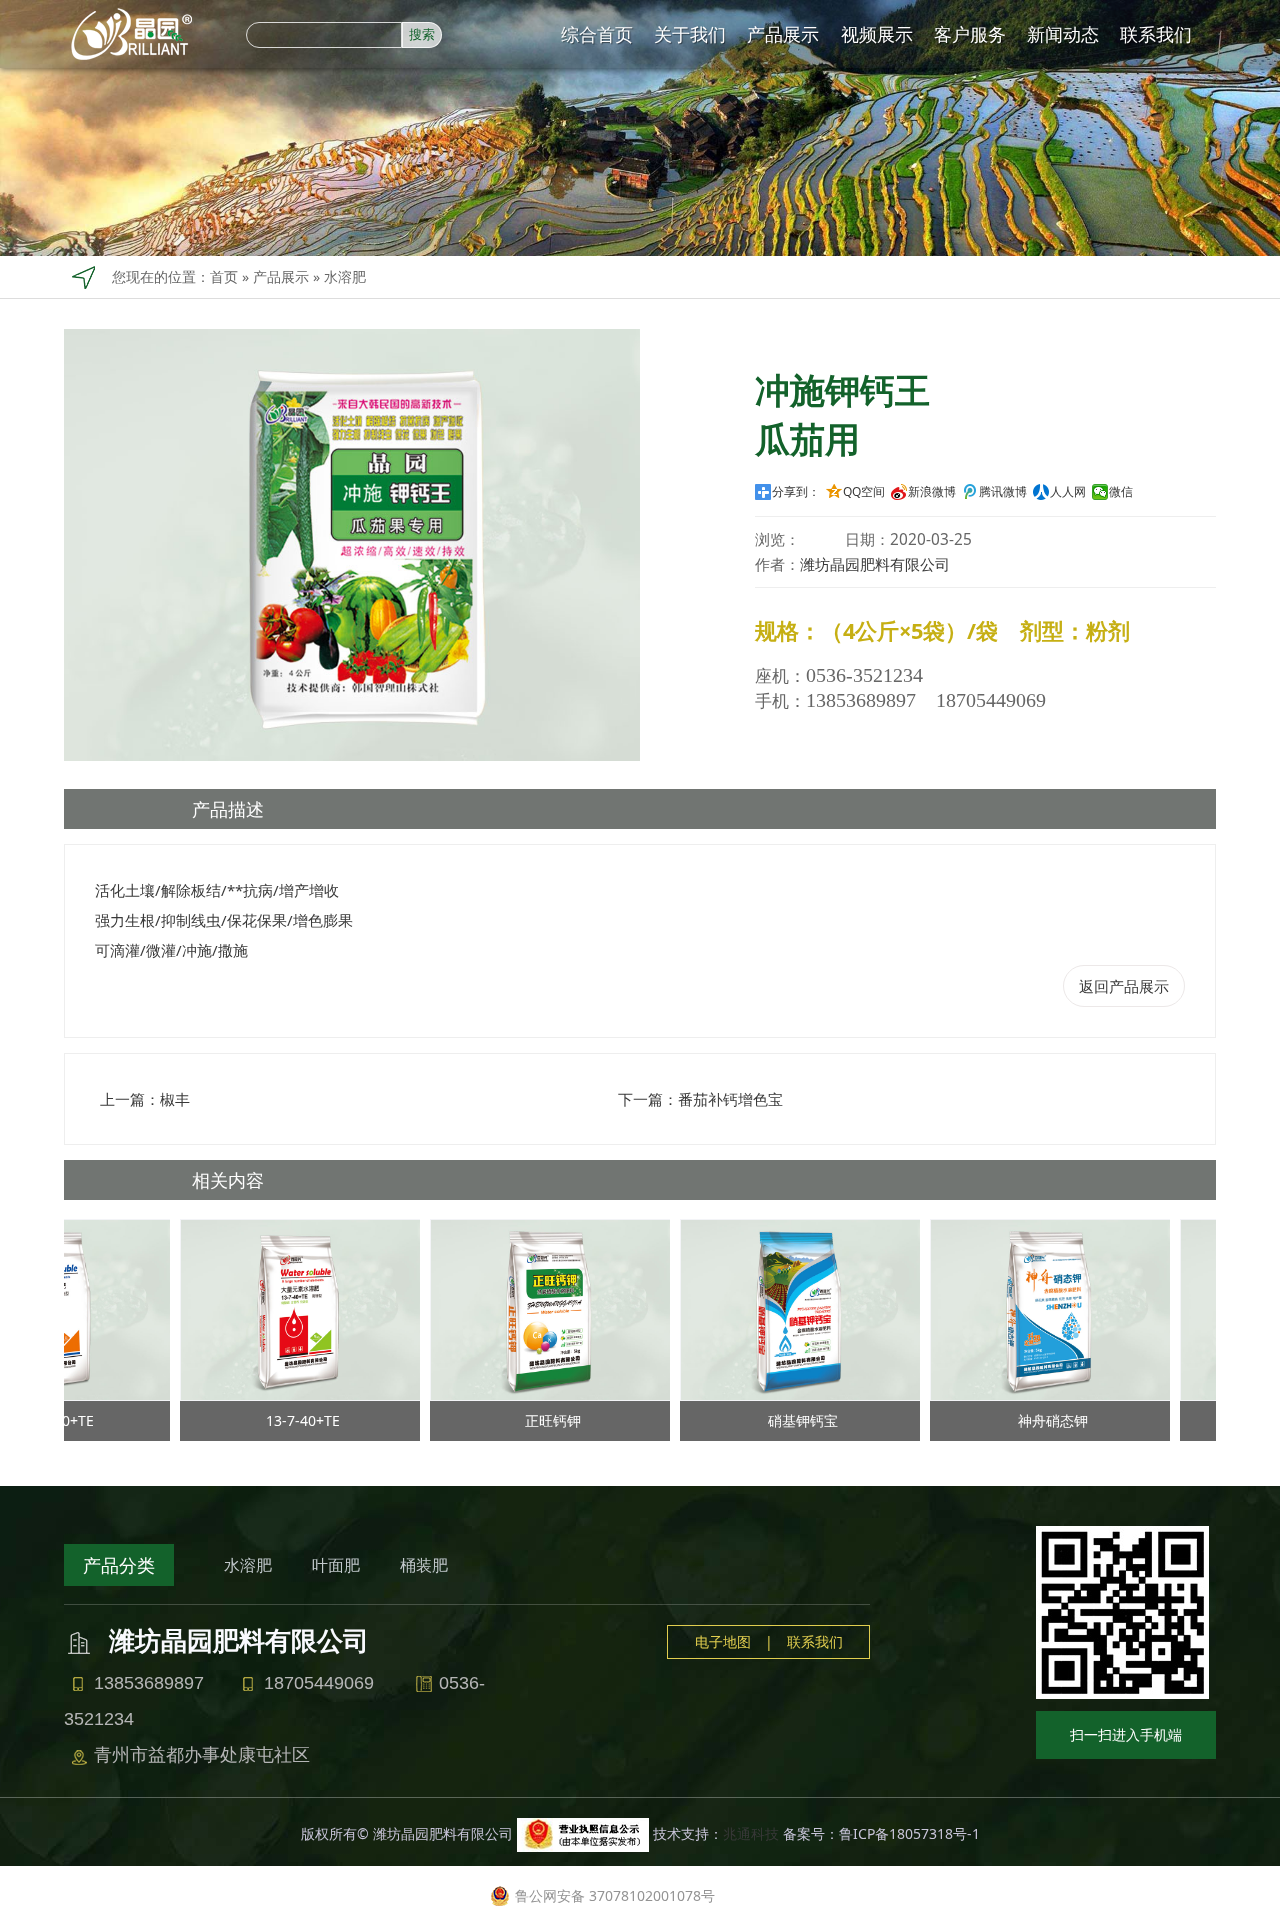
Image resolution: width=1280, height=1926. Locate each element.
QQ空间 (864, 492)
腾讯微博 (1003, 492)
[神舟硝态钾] (1018, 1308)
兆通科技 (751, 1833)
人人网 (1068, 492)
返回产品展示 (1124, 986)
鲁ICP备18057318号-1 (909, 1833)
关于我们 (690, 34)
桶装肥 (424, 1565)
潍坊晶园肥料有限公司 (875, 564)
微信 (1121, 492)
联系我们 (1156, 34)
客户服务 (970, 34)
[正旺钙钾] (518, 1308)
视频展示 (877, 34)
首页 (224, 276)
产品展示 (783, 34)
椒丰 (175, 1099)
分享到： (796, 492)
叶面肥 (336, 1565)
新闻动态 (1063, 34)
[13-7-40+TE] (268, 1308)
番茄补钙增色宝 (730, 1099)
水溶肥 (345, 276)
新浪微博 (932, 492)
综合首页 (597, 34)
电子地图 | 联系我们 (769, 1641)
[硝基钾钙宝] (768, 1308)
